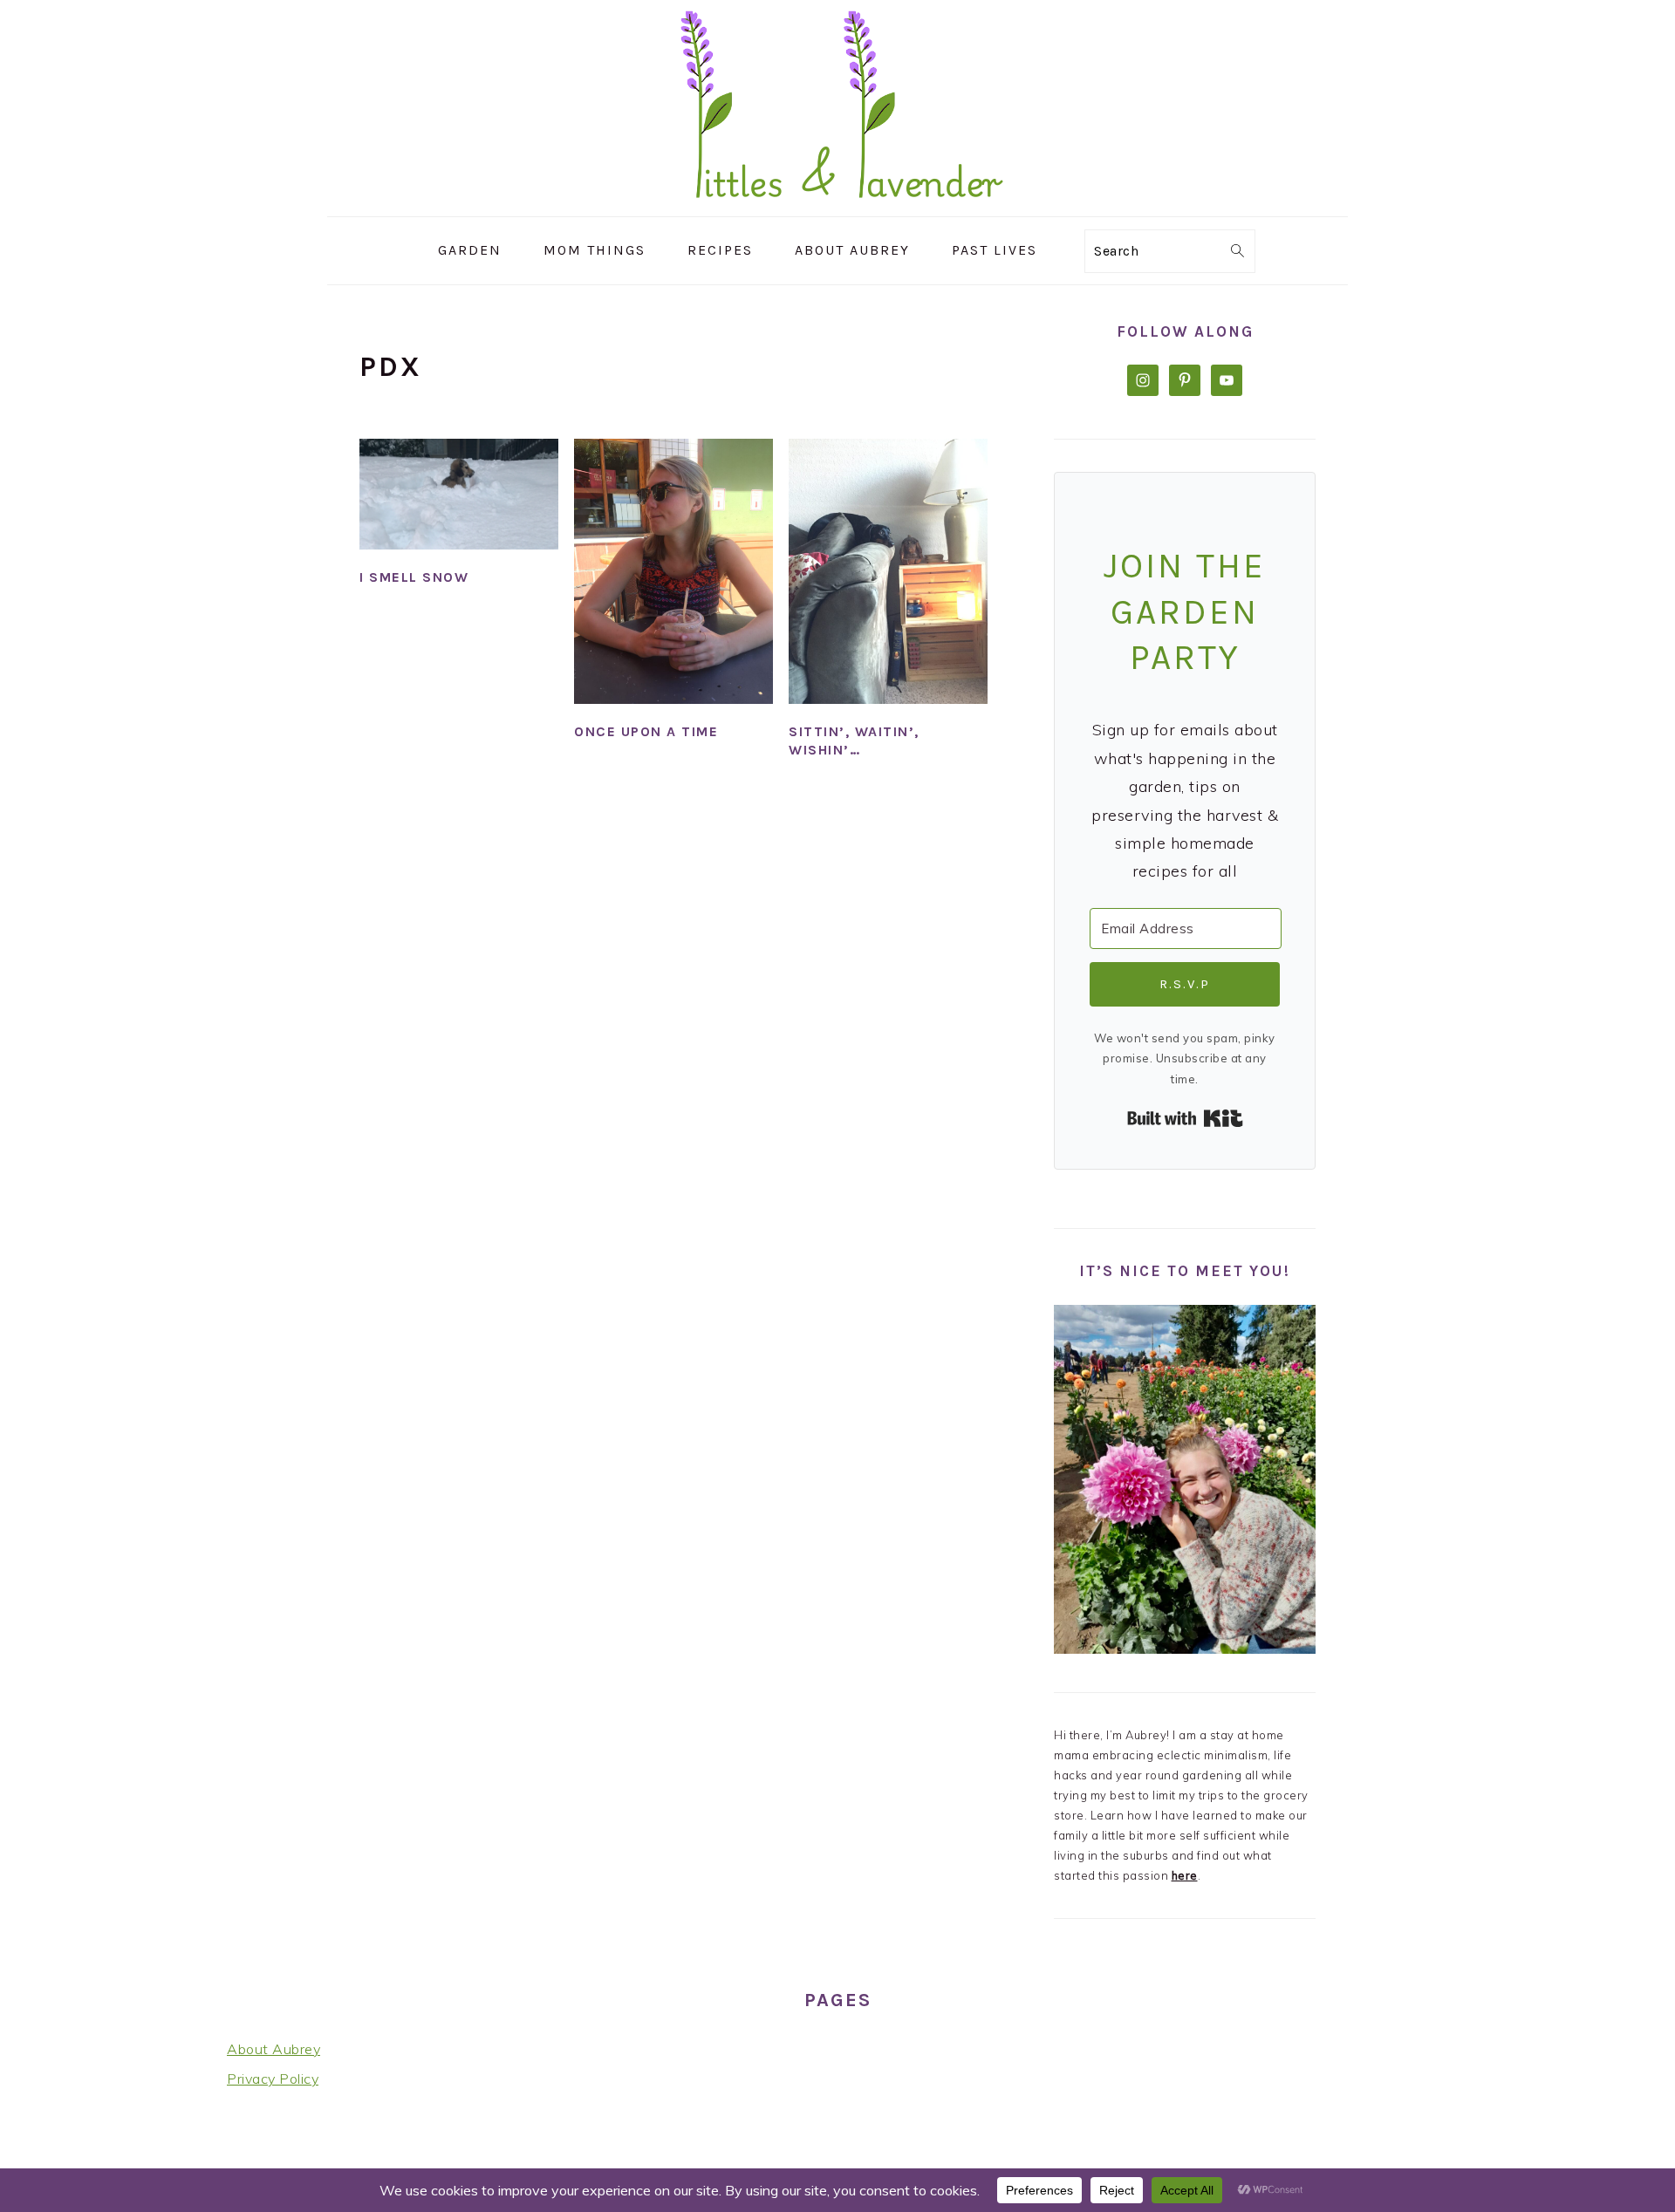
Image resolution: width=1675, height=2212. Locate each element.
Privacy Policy (273, 2079)
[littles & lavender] (838, 204)
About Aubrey (273, 2049)
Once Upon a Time (646, 731)
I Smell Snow (414, 577)
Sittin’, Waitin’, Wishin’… (854, 741)
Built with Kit (1185, 1118)
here (1185, 1875)
